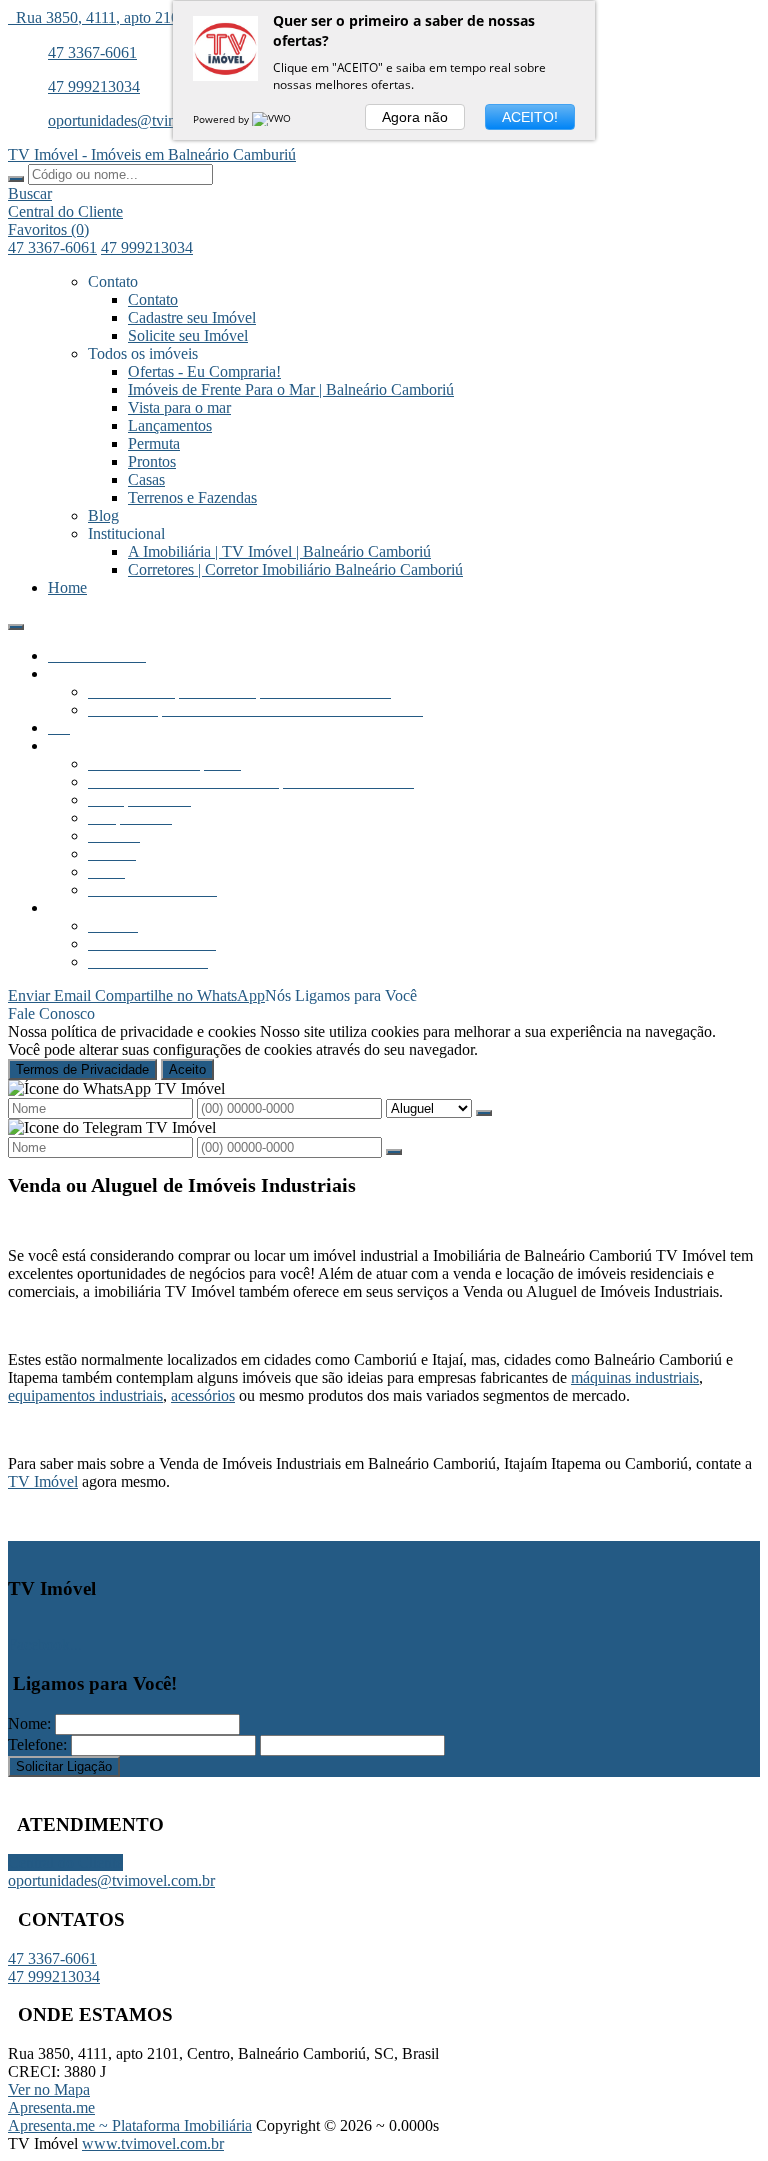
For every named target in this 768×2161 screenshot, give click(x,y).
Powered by (222, 119)
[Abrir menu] (16, 621)
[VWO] (273, 119)
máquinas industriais (635, 1377)
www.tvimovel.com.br (153, 2143)
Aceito (187, 1069)
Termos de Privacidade (82, 1069)
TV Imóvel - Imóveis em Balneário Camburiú (152, 154)
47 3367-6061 (92, 52)
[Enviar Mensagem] (394, 1152)
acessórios (203, 1395)
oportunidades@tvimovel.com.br (151, 120)
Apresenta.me (51, 2107)
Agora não (415, 117)
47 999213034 (94, 86)
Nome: (29, 1723)
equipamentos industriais (85, 1395)
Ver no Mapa (49, 2089)
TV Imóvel (43, 1481)
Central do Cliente (65, 1862)
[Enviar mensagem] (484, 1113)
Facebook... (45, 1644)
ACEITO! (530, 117)
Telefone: (37, 1744)
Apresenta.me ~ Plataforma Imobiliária (130, 2125)
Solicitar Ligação (64, 1766)
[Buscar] (16, 179)
